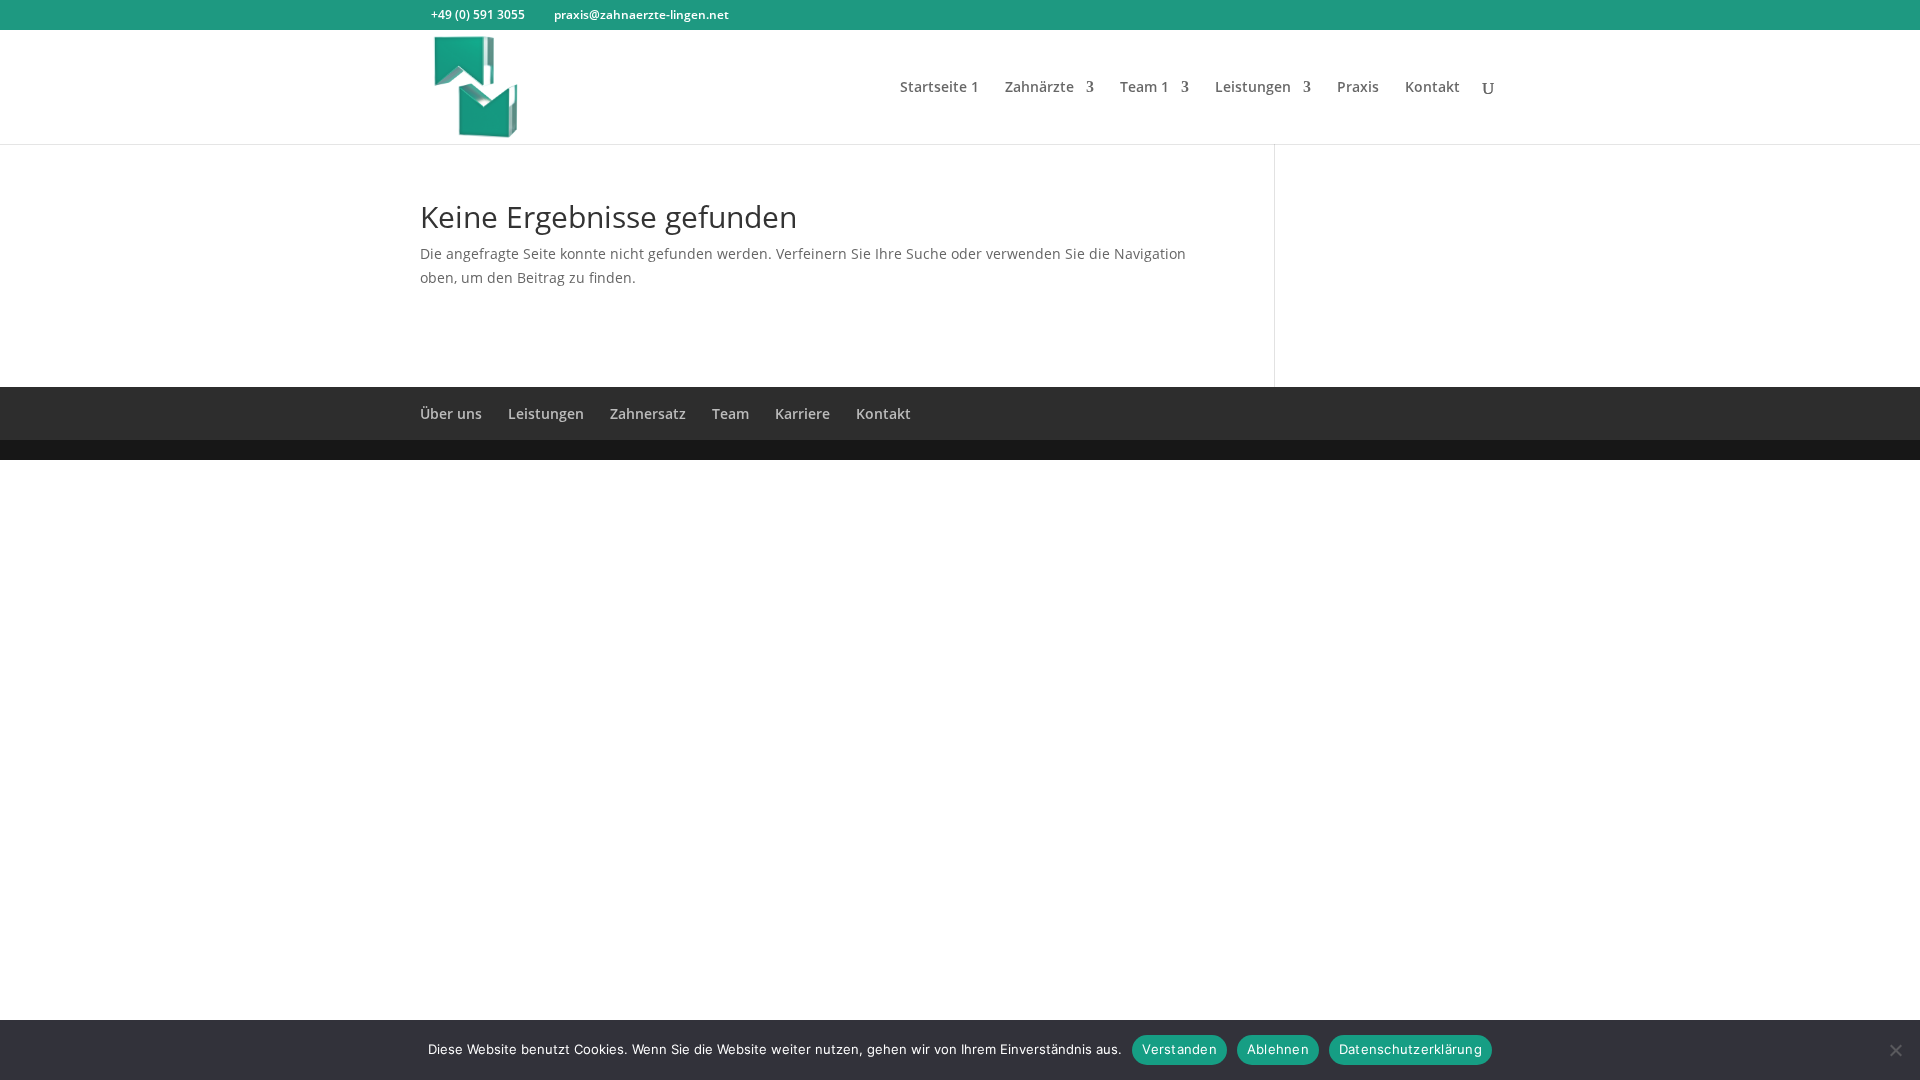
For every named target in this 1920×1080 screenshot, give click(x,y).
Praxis (1358, 88)
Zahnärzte (1039, 88)
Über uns (451, 413)
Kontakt (1432, 88)
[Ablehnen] (1895, 1050)
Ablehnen (1278, 1049)
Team (730, 413)
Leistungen (1253, 88)
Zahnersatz (648, 413)
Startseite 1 (939, 88)
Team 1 (1144, 88)
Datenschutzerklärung (1410, 1049)
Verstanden (1179, 1049)
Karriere (802, 413)
